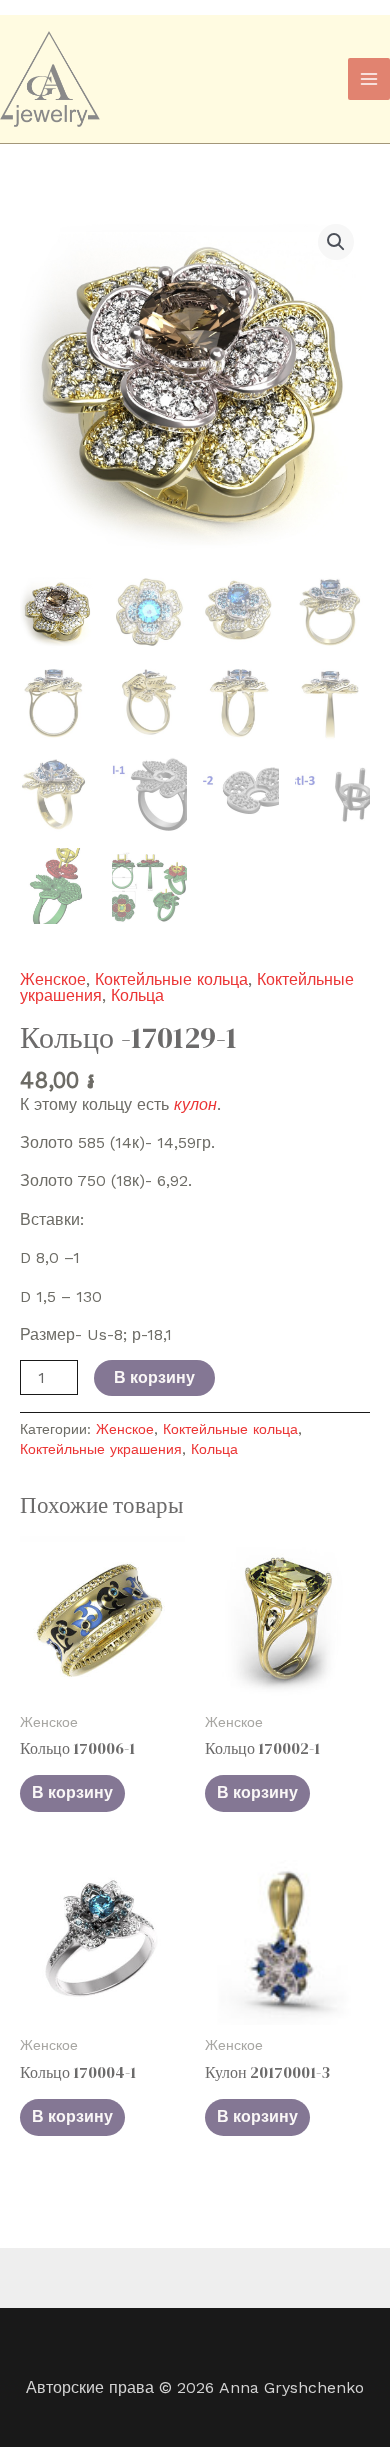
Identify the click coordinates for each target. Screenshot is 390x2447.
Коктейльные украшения (101, 1449)
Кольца (137, 995)
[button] (336, 242)
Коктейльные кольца (171, 979)
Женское (53, 979)
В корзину (154, 1377)
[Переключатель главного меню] (369, 79)
